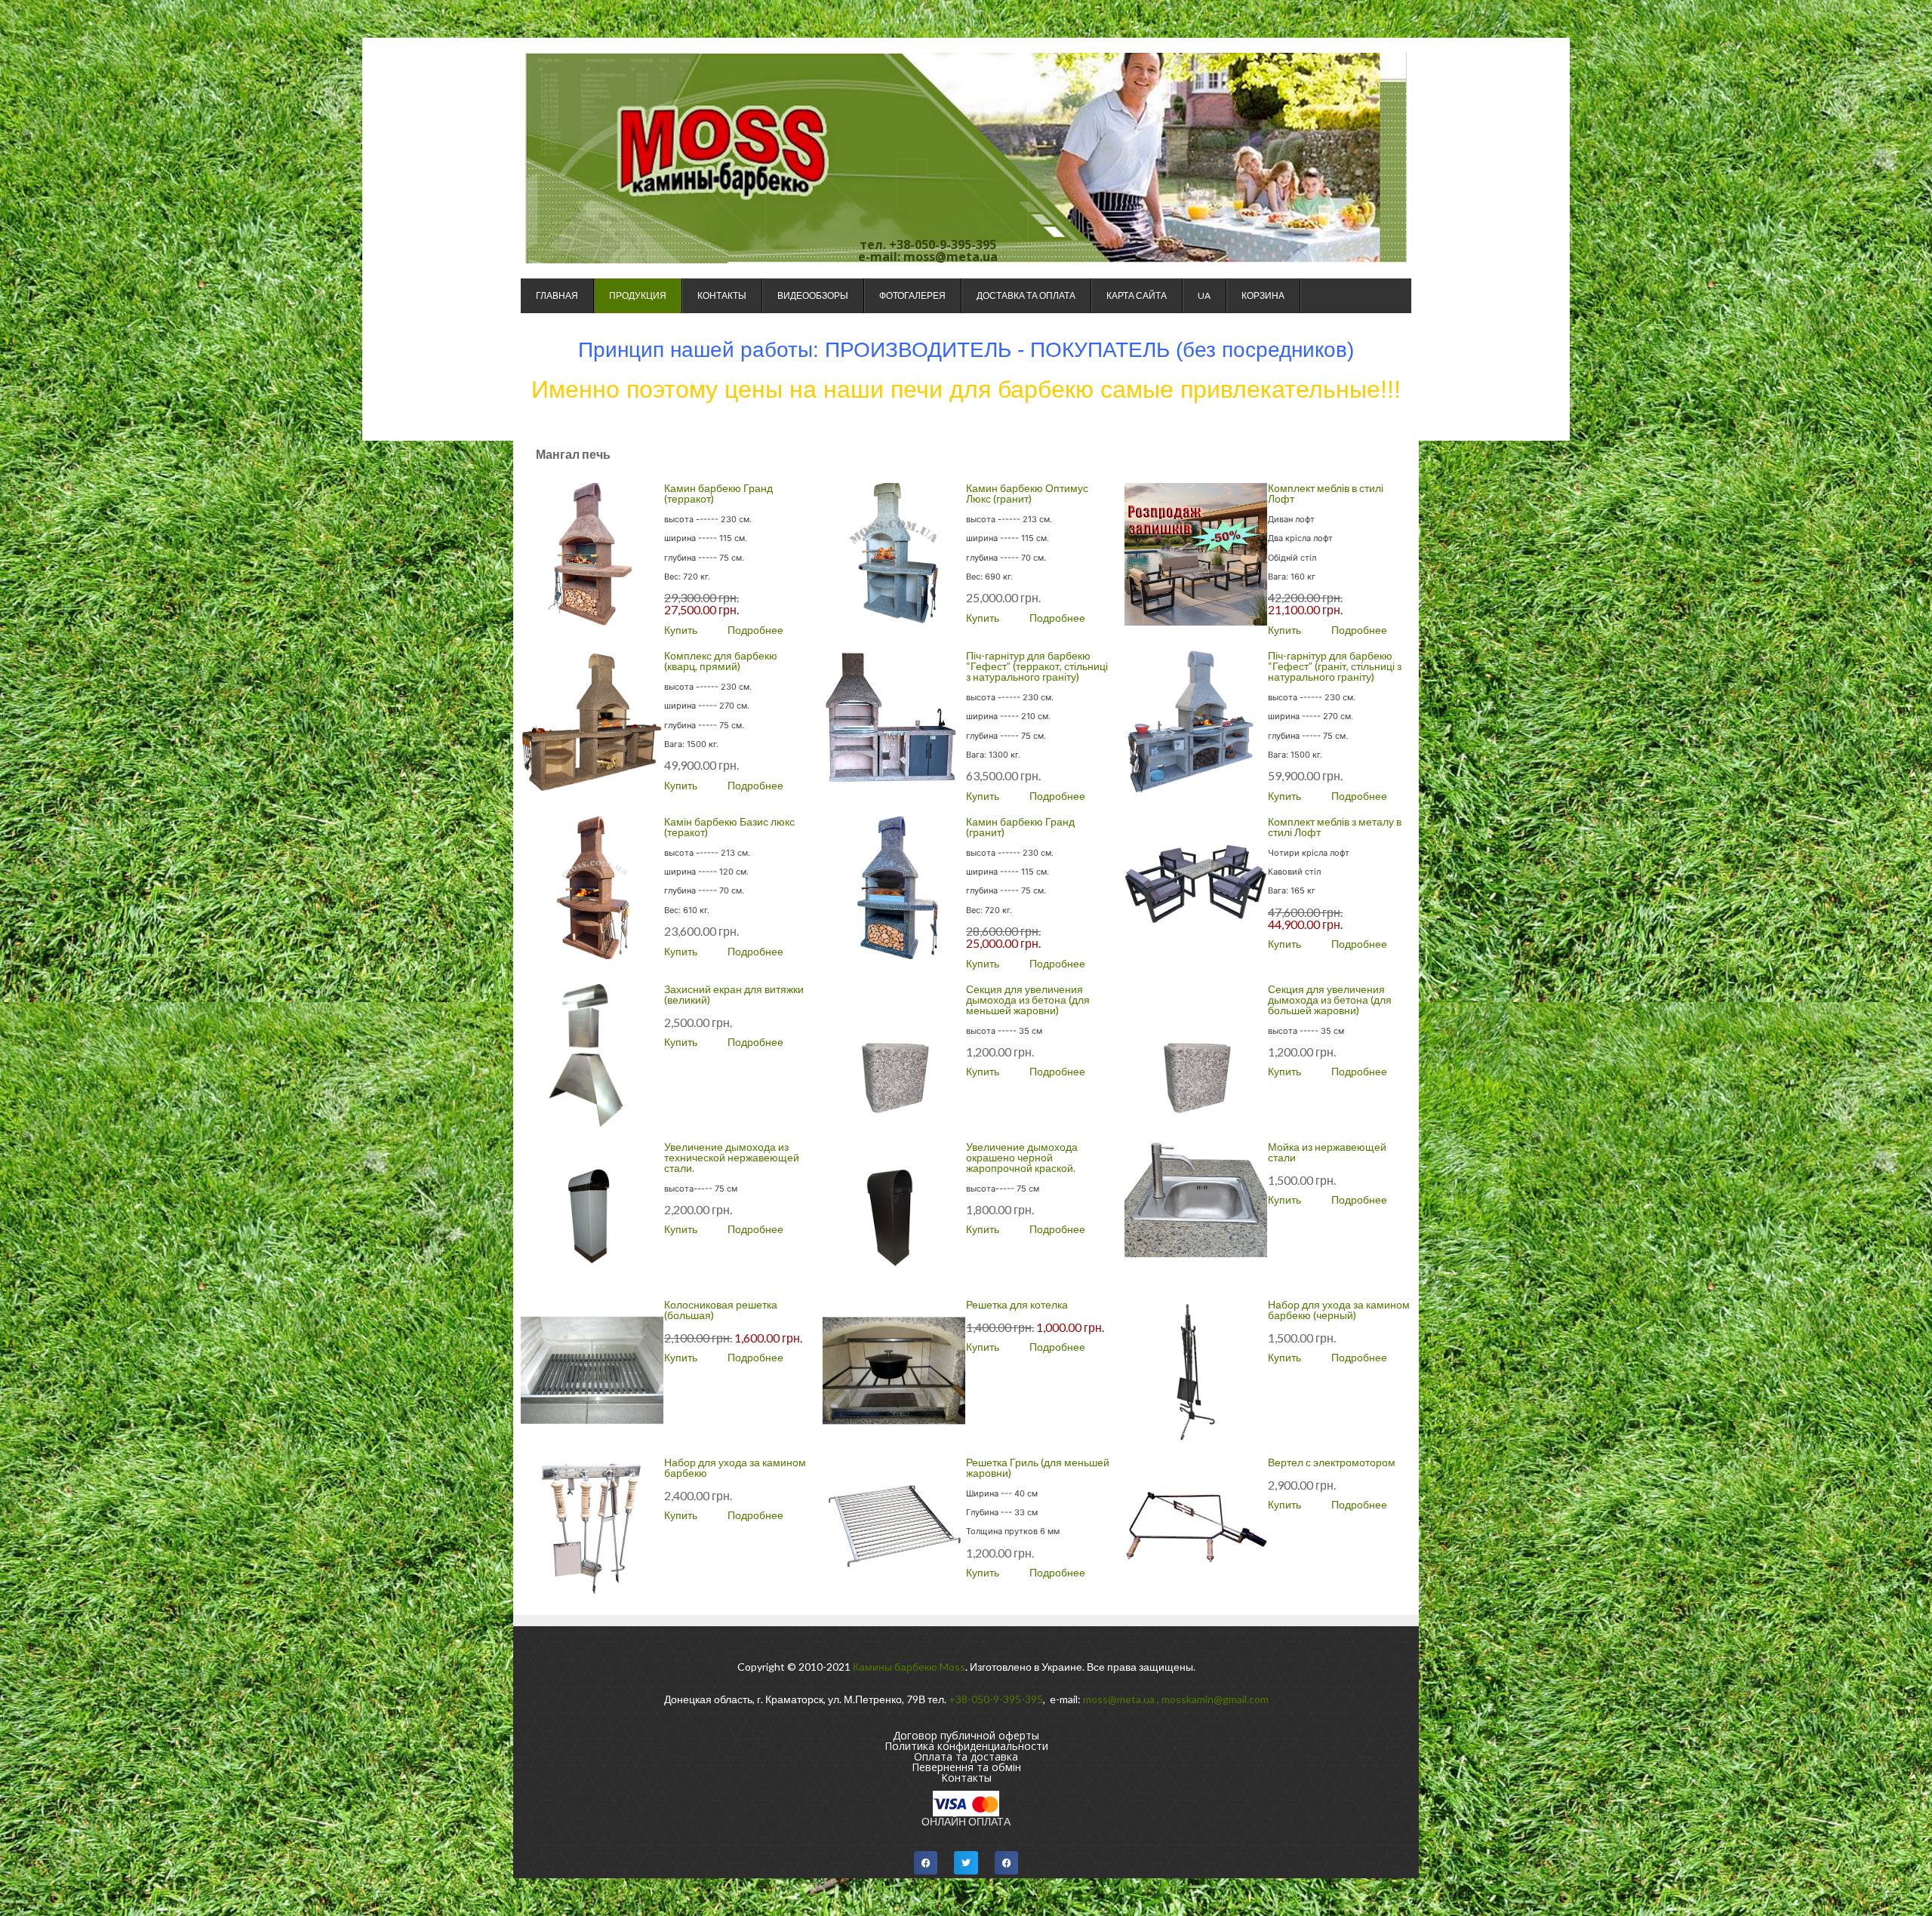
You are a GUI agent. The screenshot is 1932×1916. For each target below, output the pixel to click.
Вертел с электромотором (1332, 1462)
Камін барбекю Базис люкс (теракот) (729, 827)
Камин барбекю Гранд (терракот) (718, 493)
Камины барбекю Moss (909, 1667)
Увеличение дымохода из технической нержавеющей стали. (732, 1157)
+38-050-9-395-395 (996, 1699)
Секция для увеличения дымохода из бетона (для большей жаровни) (1330, 1000)
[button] (926, 1863)
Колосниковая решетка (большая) (721, 1310)
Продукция (638, 295)
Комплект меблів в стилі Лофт (1326, 493)
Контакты (722, 295)
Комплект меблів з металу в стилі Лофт (1335, 827)
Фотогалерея (912, 295)
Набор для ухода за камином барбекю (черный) (1339, 1310)
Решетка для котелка (1017, 1304)
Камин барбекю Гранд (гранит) (1020, 827)
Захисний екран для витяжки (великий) (734, 994)
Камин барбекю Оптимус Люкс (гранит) (1027, 493)
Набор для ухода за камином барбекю (735, 1467)
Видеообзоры (813, 295)
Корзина (1263, 295)
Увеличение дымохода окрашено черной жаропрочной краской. (1022, 1157)
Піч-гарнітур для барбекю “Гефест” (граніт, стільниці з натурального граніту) (1335, 666)
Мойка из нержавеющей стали (1327, 1152)
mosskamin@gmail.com (1215, 1699)
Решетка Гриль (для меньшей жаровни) (1038, 1467)
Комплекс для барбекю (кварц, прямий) (721, 661)
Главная (557, 295)
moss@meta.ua (1119, 1699)
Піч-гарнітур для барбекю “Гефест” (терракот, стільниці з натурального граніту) (1037, 666)
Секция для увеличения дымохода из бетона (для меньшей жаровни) (1028, 1000)
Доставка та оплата (1026, 295)
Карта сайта (1137, 295)
